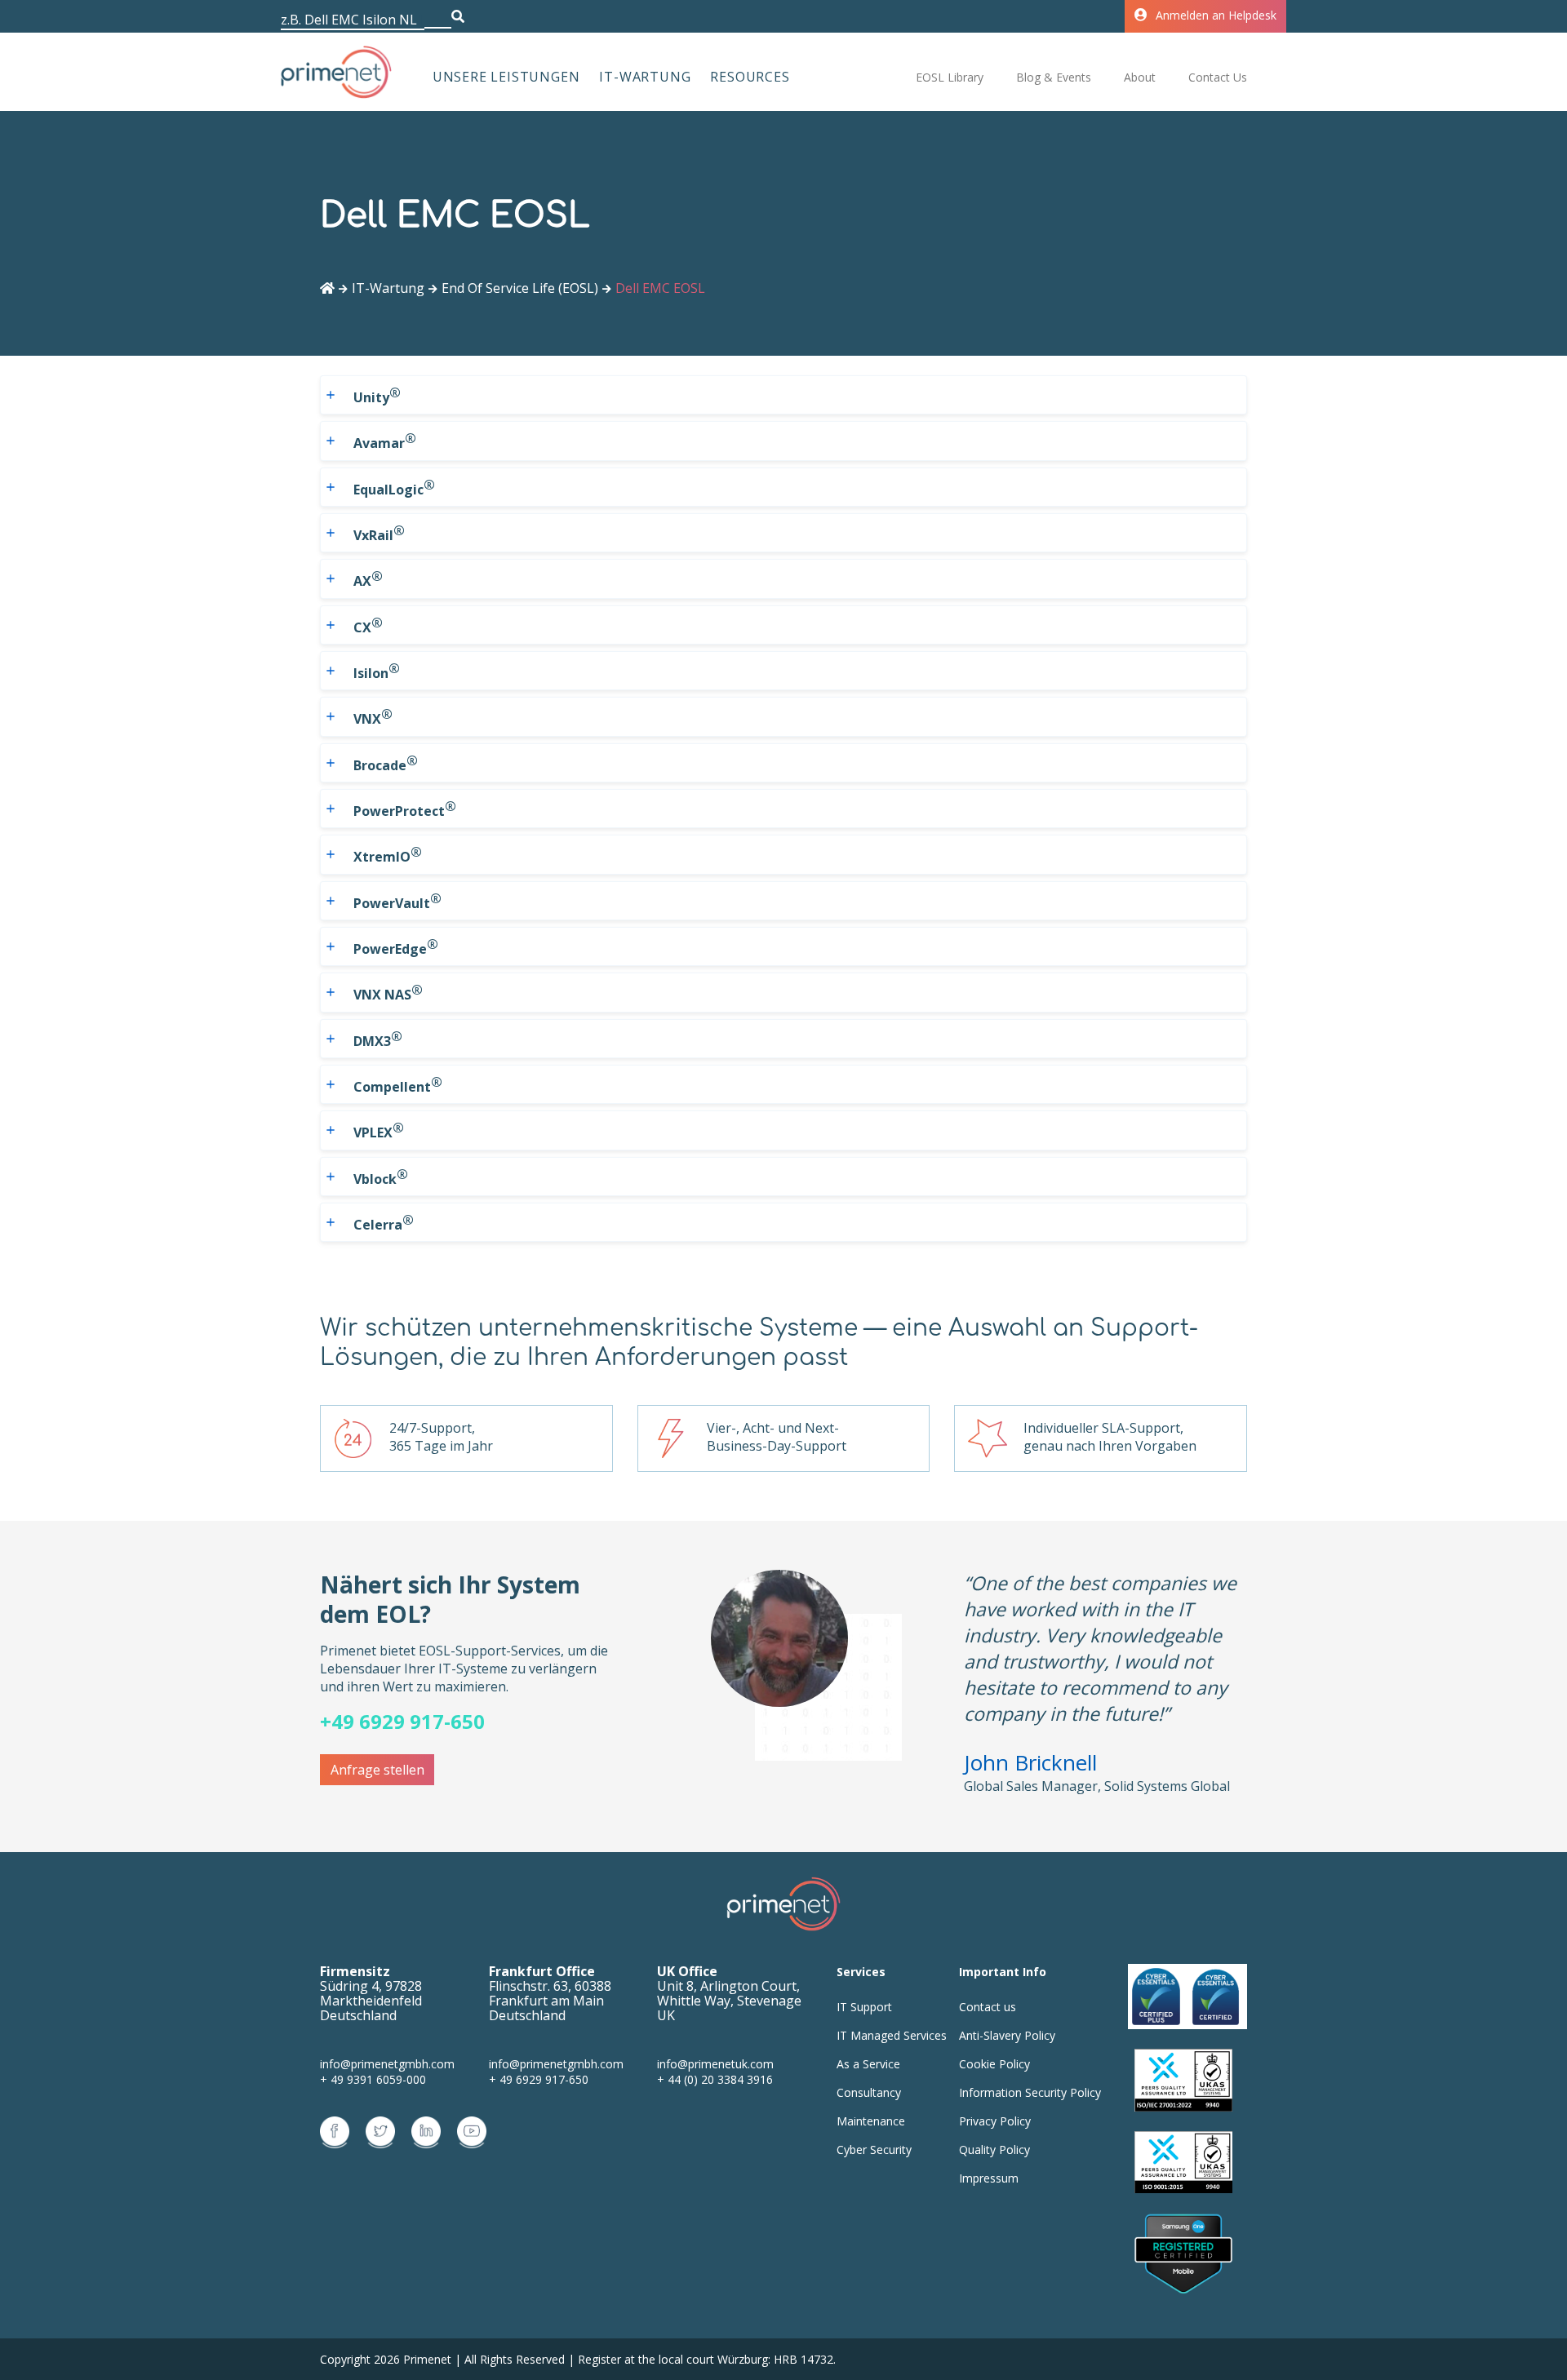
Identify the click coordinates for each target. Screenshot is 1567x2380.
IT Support (864, 2007)
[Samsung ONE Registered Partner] (1183, 2255)
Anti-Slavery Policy (1007, 2035)
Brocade (386, 763)
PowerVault (397, 901)
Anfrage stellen (377, 1770)
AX (368, 578)
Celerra (384, 1222)
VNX (373, 716)
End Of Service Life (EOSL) (520, 288)
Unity (377, 395)
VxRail (379, 533)
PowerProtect (405, 809)
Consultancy (869, 2092)
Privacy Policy (995, 2121)
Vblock (381, 1177)
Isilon (377, 671)
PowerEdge (396, 946)
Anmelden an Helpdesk (1216, 15)
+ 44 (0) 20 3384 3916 (715, 2079)
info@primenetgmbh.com (387, 2064)
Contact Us (1218, 77)
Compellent (398, 1084)
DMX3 (378, 1039)
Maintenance (871, 2121)
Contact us (988, 2007)
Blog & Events (1054, 77)
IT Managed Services (892, 2035)
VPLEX (379, 1130)
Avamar (385, 441)
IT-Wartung (645, 77)
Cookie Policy (994, 2064)
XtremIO (388, 854)
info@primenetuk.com (715, 2064)
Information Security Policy (1030, 2092)
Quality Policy (994, 2150)
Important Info (1003, 1972)
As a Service (868, 2064)
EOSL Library (950, 77)
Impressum (989, 2178)
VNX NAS (388, 992)
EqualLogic (394, 487)
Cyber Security (874, 2150)
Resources (750, 77)
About (1140, 77)
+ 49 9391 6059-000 (373, 2079)
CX (368, 625)
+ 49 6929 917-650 (539, 2079)
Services (861, 1972)
